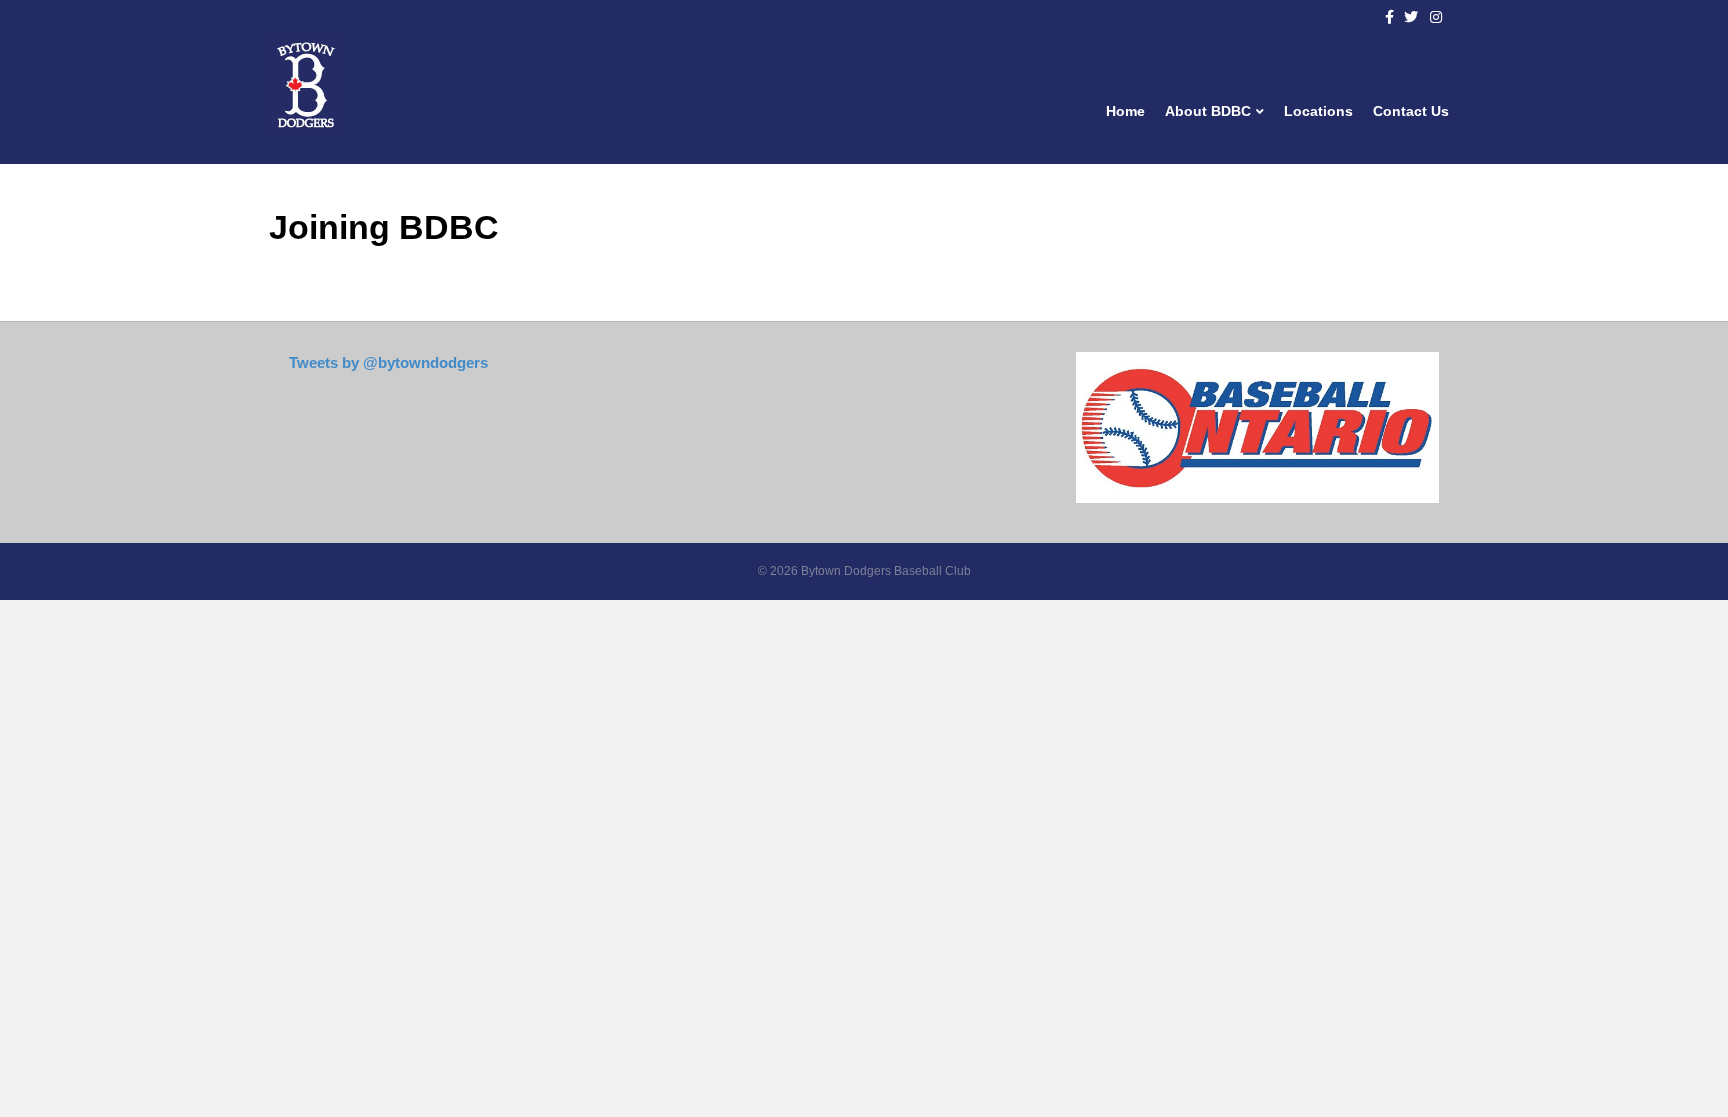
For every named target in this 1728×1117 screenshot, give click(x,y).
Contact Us (1411, 111)
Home (1125, 111)
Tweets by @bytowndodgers (388, 362)
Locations (1318, 111)
